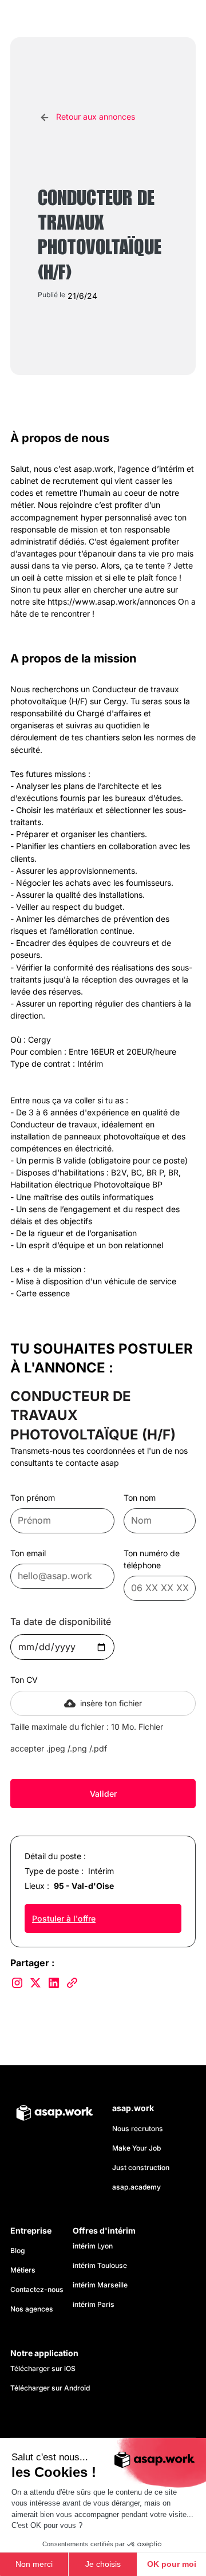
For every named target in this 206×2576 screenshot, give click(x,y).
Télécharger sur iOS (43, 2368)
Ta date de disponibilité (61, 1622)
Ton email (28, 1553)
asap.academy (136, 2187)
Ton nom (140, 1498)
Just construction (141, 2167)
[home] (62, 19)
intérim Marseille (102, 2285)
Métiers (23, 2270)
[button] (184, 19)
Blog (17, 2250)
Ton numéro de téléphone (152, 1559)
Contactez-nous (37, 2289)
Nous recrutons (138, 2129)
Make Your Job (136, 2148)
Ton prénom (33, 1498)
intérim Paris (94, 2304)
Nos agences (32, 2309)
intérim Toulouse (100, 2265)
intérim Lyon (93, 2246)
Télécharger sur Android (50, 2388)
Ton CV (24, 1680)
